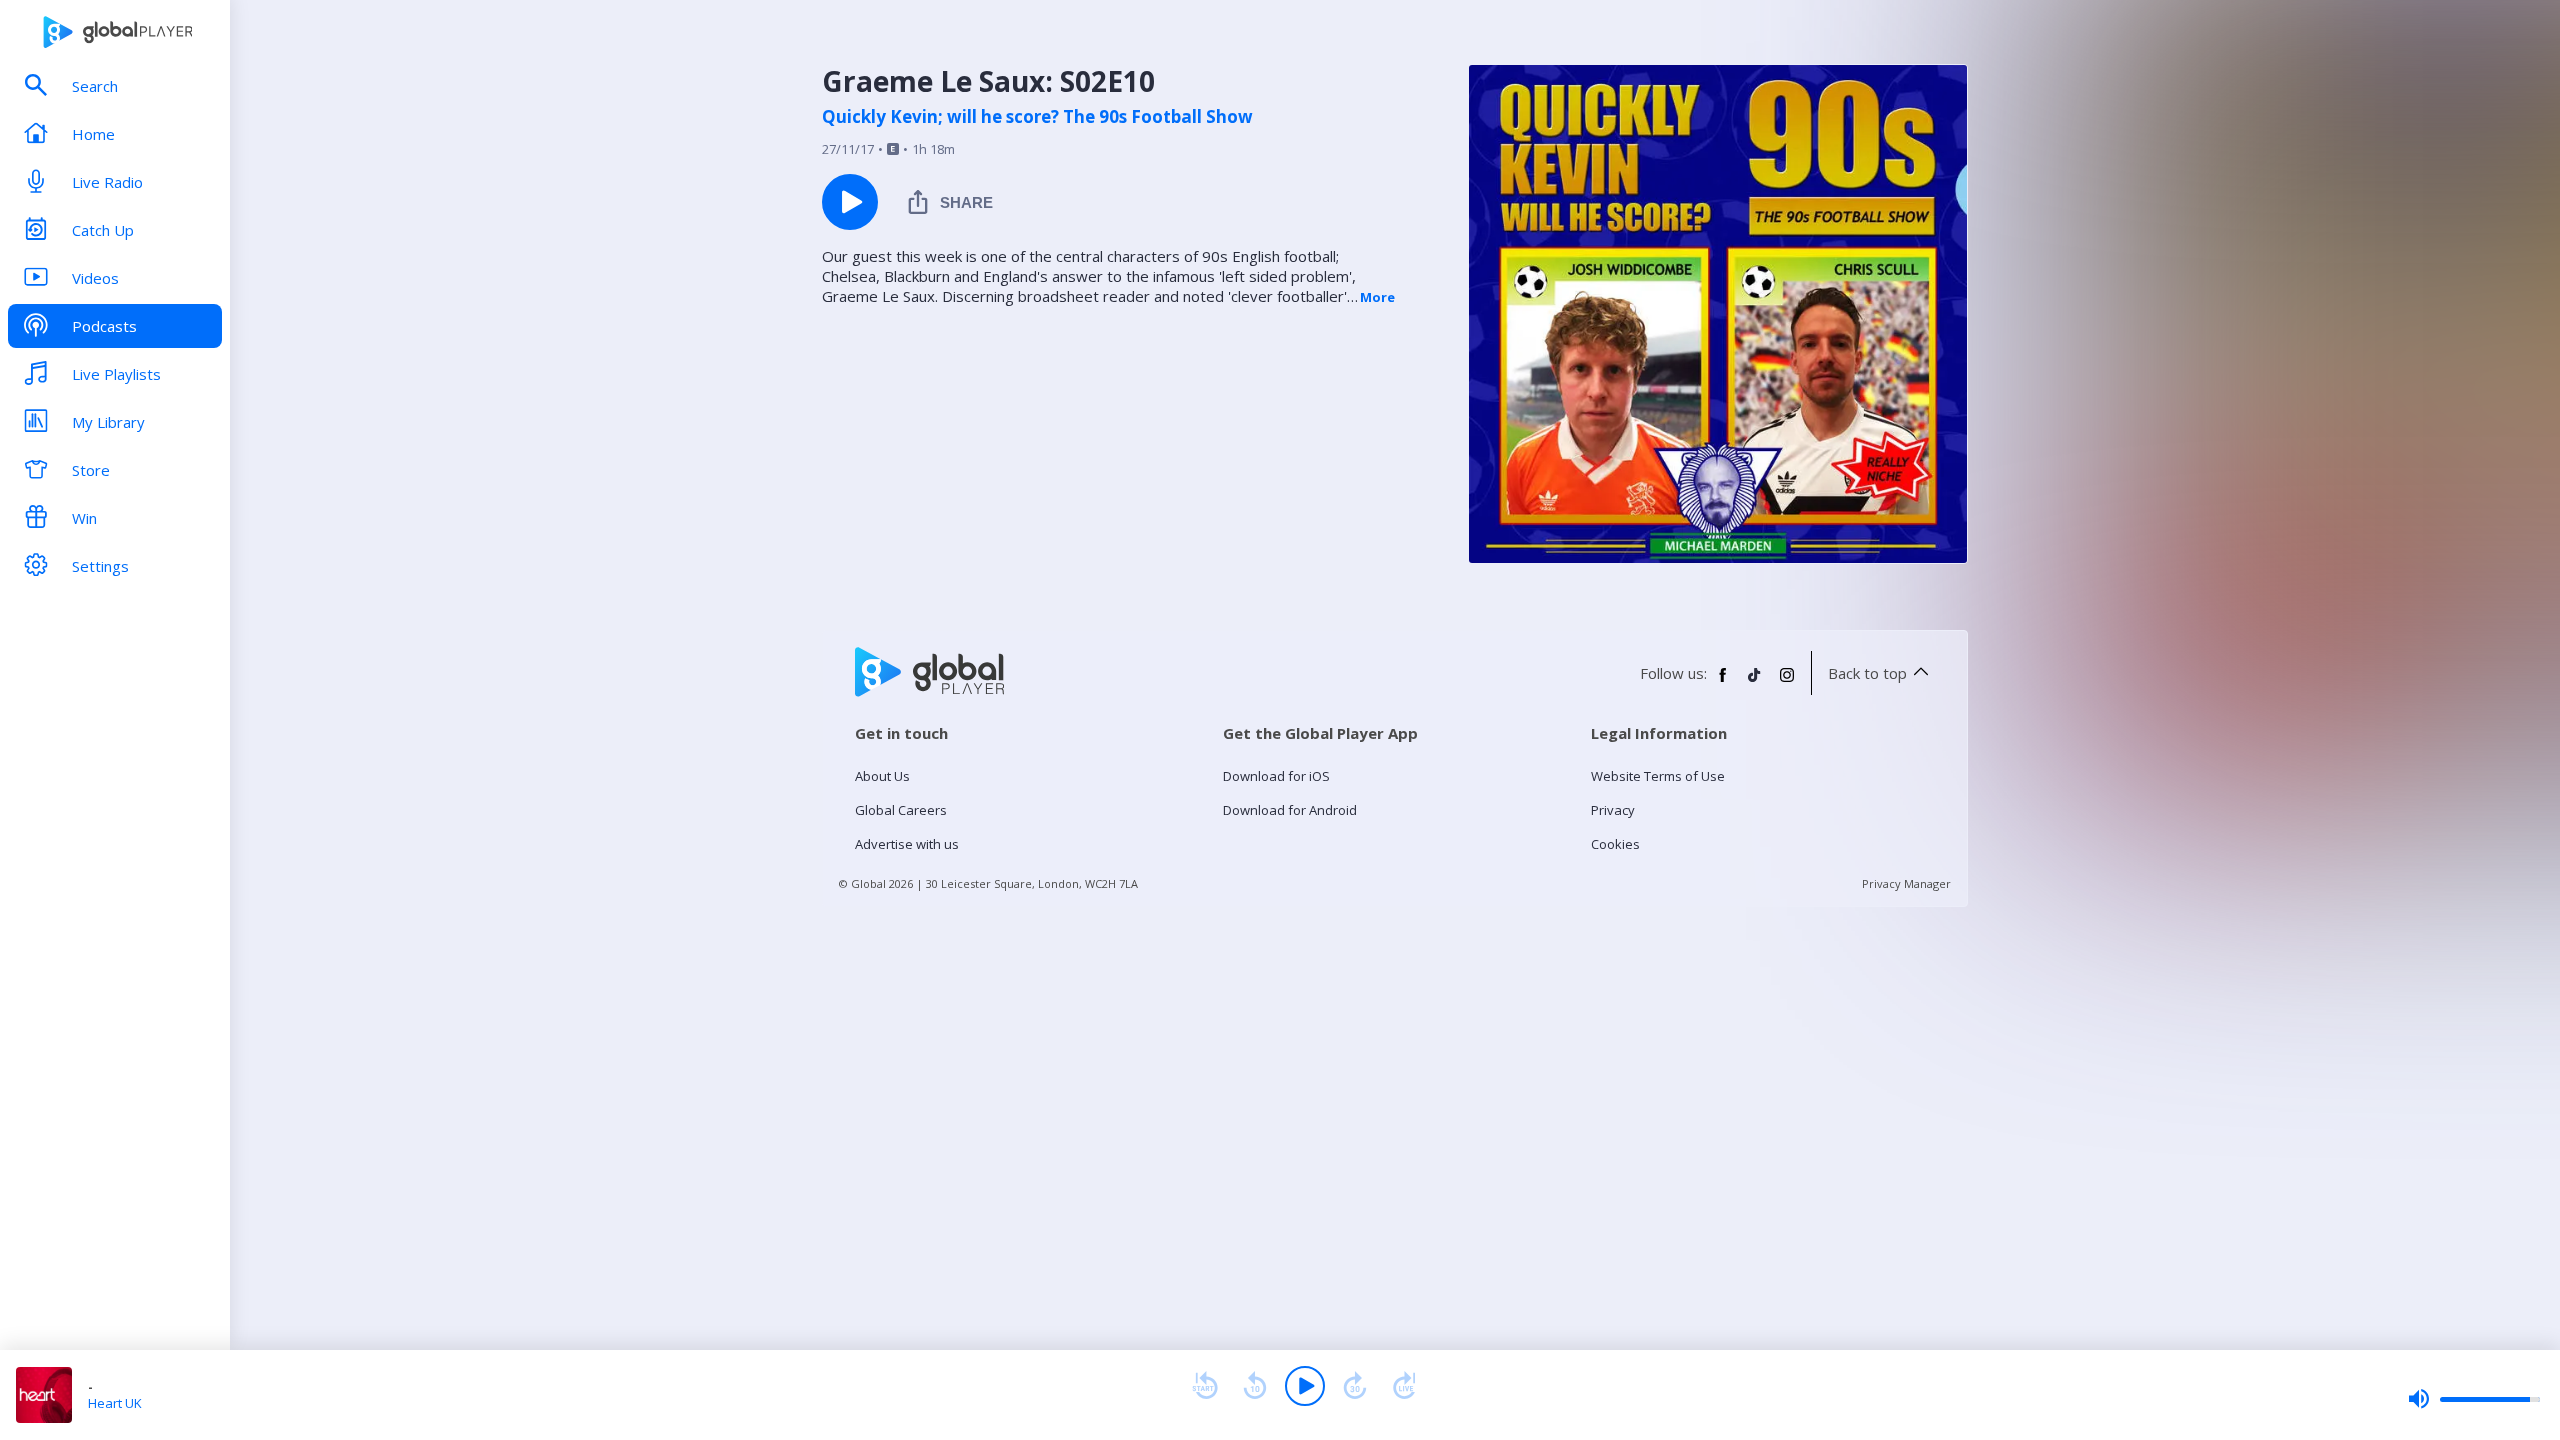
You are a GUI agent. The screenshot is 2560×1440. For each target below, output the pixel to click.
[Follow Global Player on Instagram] (1787, 683)
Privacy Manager (1906, 883)
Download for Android (1290, 810)
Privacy (1613, 810)
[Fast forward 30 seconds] (1355, 1386)
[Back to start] (1205, 1386)
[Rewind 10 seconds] (1255, 1386)
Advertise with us (907, 844)
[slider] (2474, 1399)
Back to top (1867, 673)
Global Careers (901, 810)
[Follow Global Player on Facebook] (1723, 683)
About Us (882, 776)
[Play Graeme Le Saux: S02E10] (850, 202)
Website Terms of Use (1658, 776)
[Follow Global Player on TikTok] (1755, 683)
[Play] (1305, 1386)
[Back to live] (1405, 1386)
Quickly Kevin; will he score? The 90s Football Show (1037, 117)
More (1377, 297)
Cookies (1615, 844)
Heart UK (115, 1403)
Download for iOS (1276, 776)
